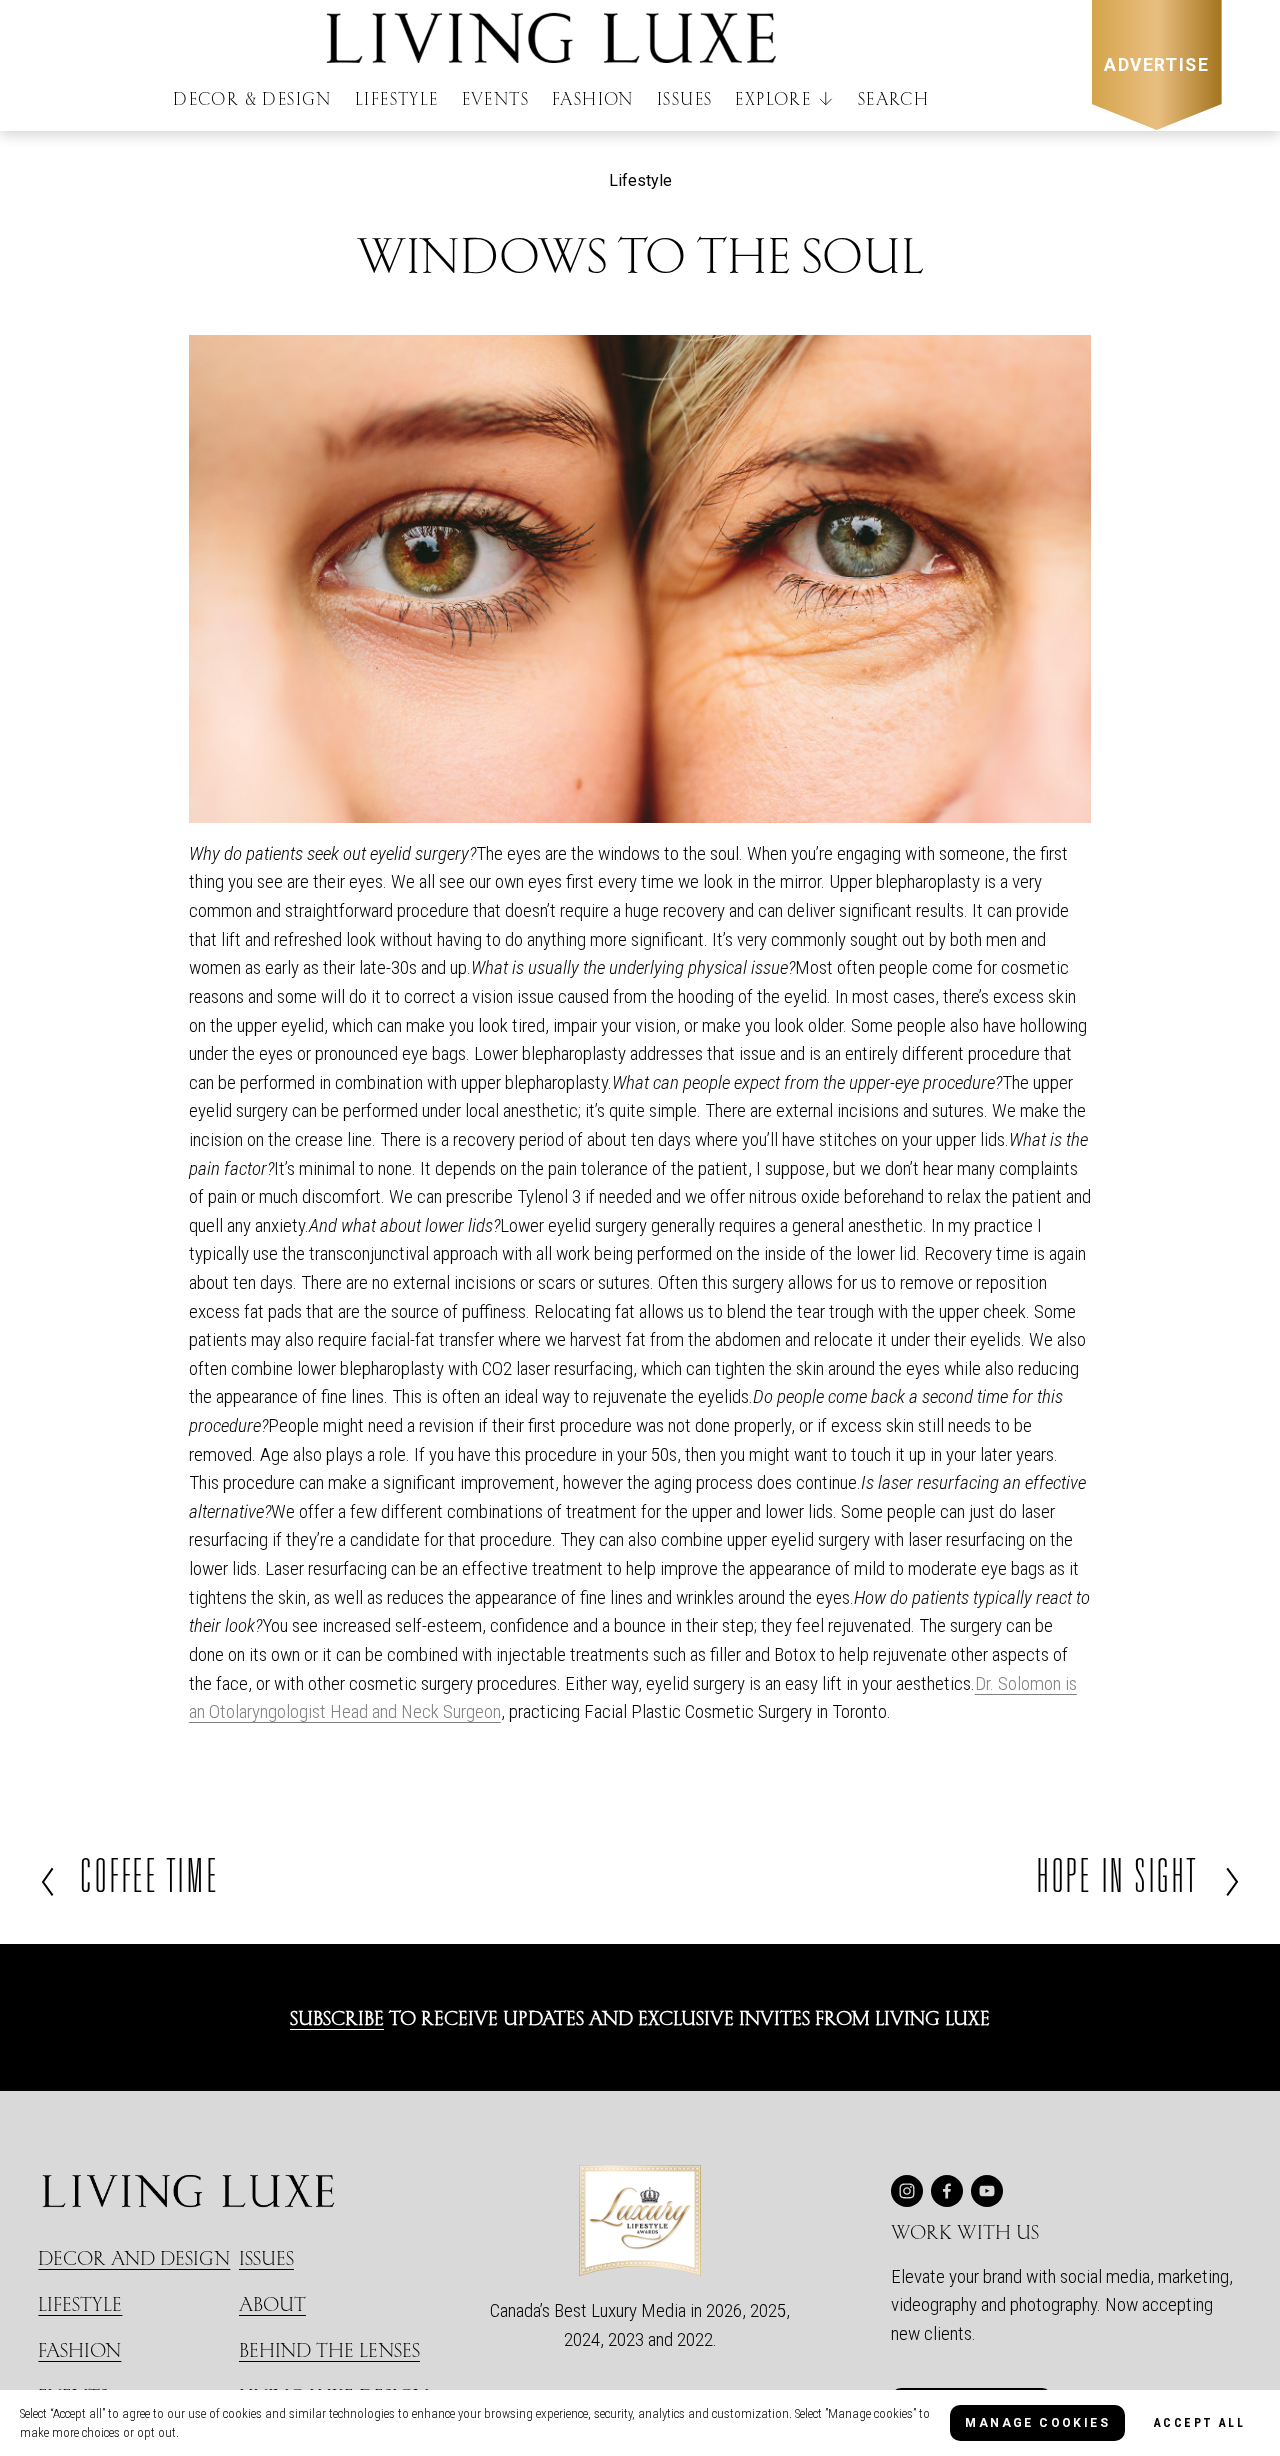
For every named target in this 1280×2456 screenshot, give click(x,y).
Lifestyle (397, 98)
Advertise (1156, 65)
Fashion (593, 98)
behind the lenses (329, 2349)
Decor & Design (252, 98)
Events (495, 98)
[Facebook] (947, 2191)
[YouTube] (987, 2191)
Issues (684, 98)
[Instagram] (907, 2191)
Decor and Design (134, 2257)
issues (266, 2257)
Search (893, 98)
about (272, 2303)
